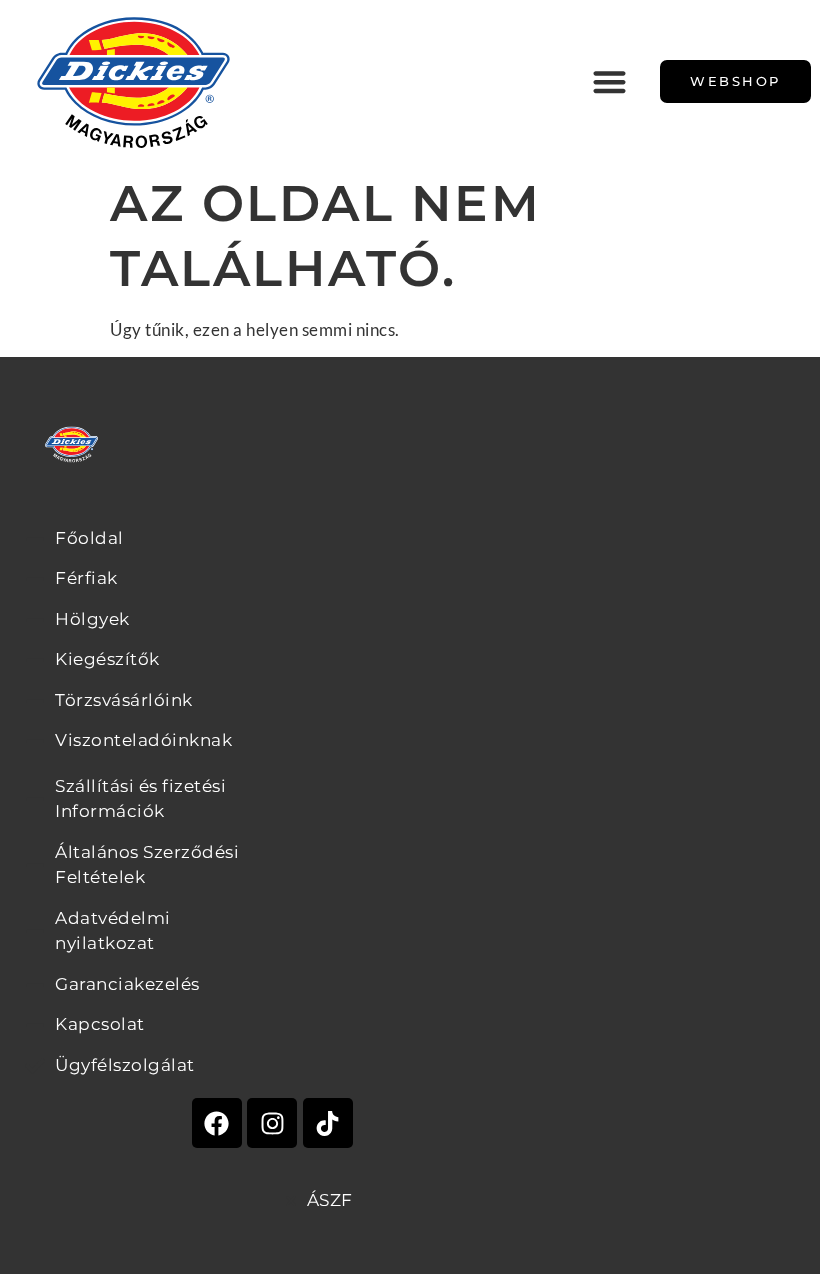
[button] (610, 81)
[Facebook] (217, 1123)
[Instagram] (272, 1123)
